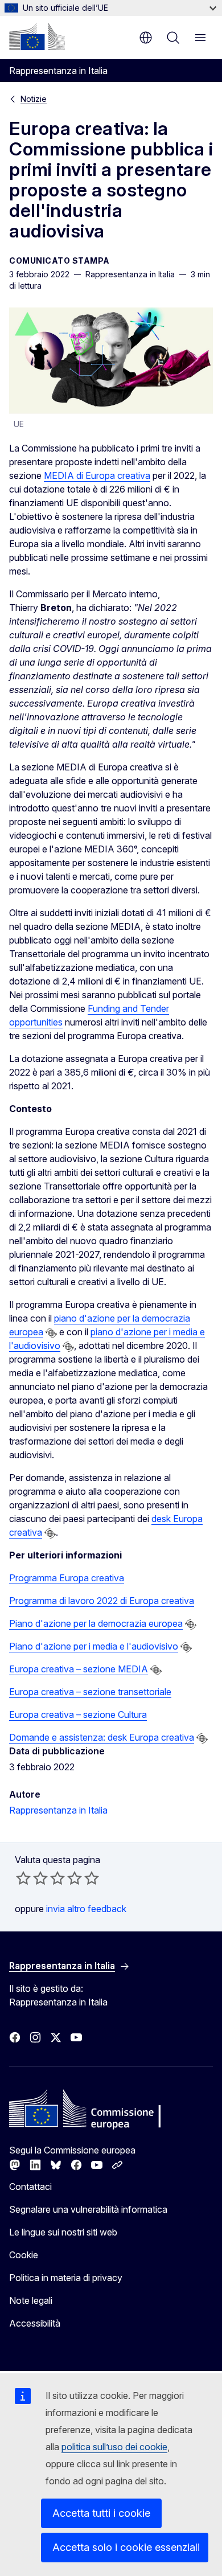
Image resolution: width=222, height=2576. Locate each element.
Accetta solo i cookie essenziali (126, 2547)
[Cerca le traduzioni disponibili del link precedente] (51, 1333)
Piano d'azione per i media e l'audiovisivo (94, 1646)
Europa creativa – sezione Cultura (78, 1714)
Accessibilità (35, 2323)
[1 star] (23, 1878)
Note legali (31, 2300)
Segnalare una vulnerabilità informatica (88, 2209)
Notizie (34, 99)
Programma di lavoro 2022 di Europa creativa (102, 1601)
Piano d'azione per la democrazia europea (96, 1623)
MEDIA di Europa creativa (97, 475)
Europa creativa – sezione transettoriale (90, 1692)
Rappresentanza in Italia (58, 1810)
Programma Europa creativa (67, 1578)
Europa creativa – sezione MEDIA (79, 1669)
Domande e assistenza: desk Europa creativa (102, 1737)
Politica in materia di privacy (66, 2278)
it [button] (146, 38)
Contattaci (30, 2187)
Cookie (24, 2255)
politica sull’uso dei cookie (114, 2447)
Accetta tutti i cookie (101, 2513)
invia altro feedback (86, 1909)
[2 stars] (32, 1878)
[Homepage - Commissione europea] (37, 36)
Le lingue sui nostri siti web (63, 2232)
